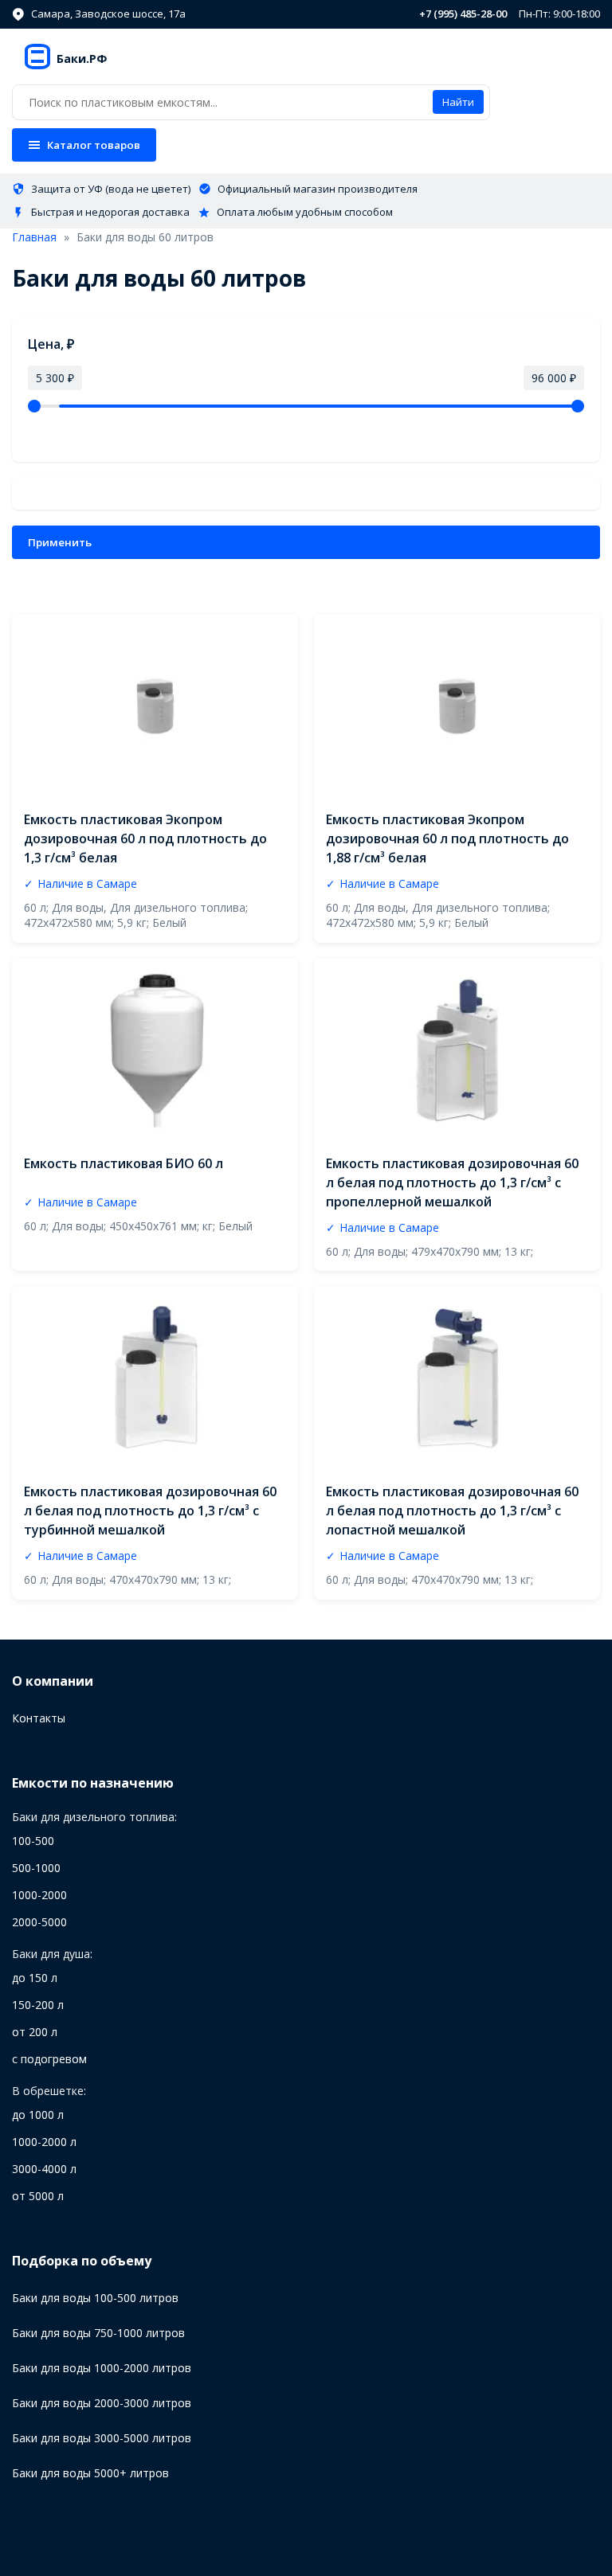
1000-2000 (39, 1895)
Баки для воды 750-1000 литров (98, 2333)
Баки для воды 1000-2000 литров (102, 2368)
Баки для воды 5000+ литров (90, 2473)
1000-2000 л (44, 2142)
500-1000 (36, 1868)
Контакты (39, 1718)
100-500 (33, 1841)
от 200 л (35, 2032)
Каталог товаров (94, 145)
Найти (458, 102)
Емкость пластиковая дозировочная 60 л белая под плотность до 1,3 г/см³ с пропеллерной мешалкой (452, 1182)
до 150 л (35, 1978)
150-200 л (38, 2005)
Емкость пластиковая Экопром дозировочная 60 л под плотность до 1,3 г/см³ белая (145, 838)
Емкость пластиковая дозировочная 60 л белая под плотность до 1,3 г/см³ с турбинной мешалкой (150, 1511)
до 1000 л (38, 2115)
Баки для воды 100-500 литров (95, 2298)
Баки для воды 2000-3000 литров (102, 2403)
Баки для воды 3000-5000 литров (102, 2438)
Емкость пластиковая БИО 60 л (124, 1163)
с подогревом (49, 2059)
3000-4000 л (44, 2169)
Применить (60, 542)
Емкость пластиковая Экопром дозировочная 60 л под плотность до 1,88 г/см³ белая (447, 838)
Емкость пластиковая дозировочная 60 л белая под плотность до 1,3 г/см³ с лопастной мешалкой (452, 1511)
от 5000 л (38, 2196)
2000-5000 (39, 1922)
